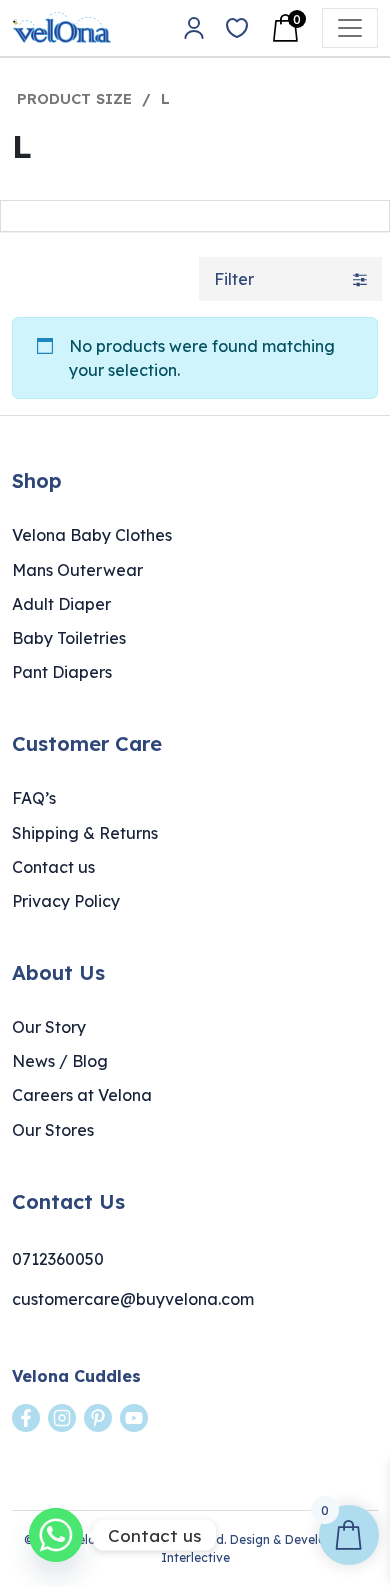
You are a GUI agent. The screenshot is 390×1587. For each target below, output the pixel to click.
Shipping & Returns (85, 833)
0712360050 (58, 1259)
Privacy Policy (66, 901)
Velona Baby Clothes (92, 535)
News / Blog (60, 1061)
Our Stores (53, 1130)
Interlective (195, 1557)
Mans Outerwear (77, 570)
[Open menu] (350, 28)
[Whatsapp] (56, 1535)
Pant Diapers (62, 672)
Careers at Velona (82, 1095)
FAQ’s (34, 798)
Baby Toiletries (69, 638)
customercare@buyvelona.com (133, 1299)
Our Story (49, 1027)
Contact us (53, 867)
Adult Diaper (61, 604)
